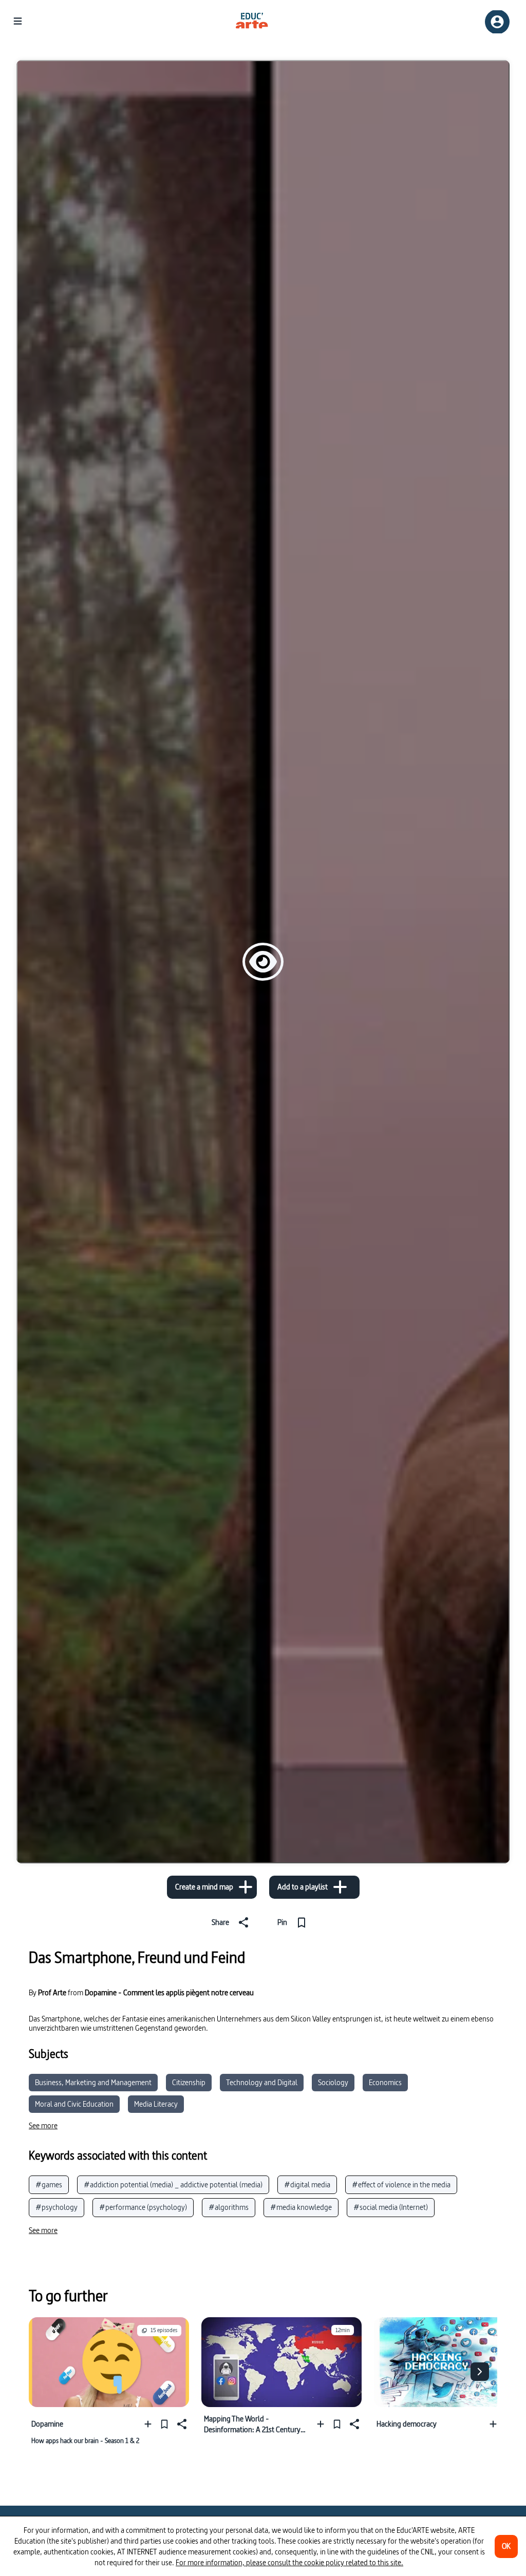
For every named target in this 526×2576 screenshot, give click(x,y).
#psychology (57, 2207)
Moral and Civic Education (74, 2104)
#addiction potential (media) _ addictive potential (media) (173, 2184)
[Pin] (164, 2424)
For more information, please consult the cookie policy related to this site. (289, 2562)
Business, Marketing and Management (93, 2082)
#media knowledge (301, 2207)
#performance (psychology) (143, 2207)
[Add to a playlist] (150, 2424)
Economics (385, 2082)
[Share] (181, 2424)
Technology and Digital (262, 2082)
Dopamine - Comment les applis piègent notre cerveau (169, 1992)
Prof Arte (52, 1993)
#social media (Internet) (391, 2207)
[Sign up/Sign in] (497, 22)
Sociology (333, 2082)
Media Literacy (156, 2104)
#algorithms (229, 2207)
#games (49, 2184)
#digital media (307, 2184)
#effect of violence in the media (401, 2184)
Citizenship (189, 2082)
